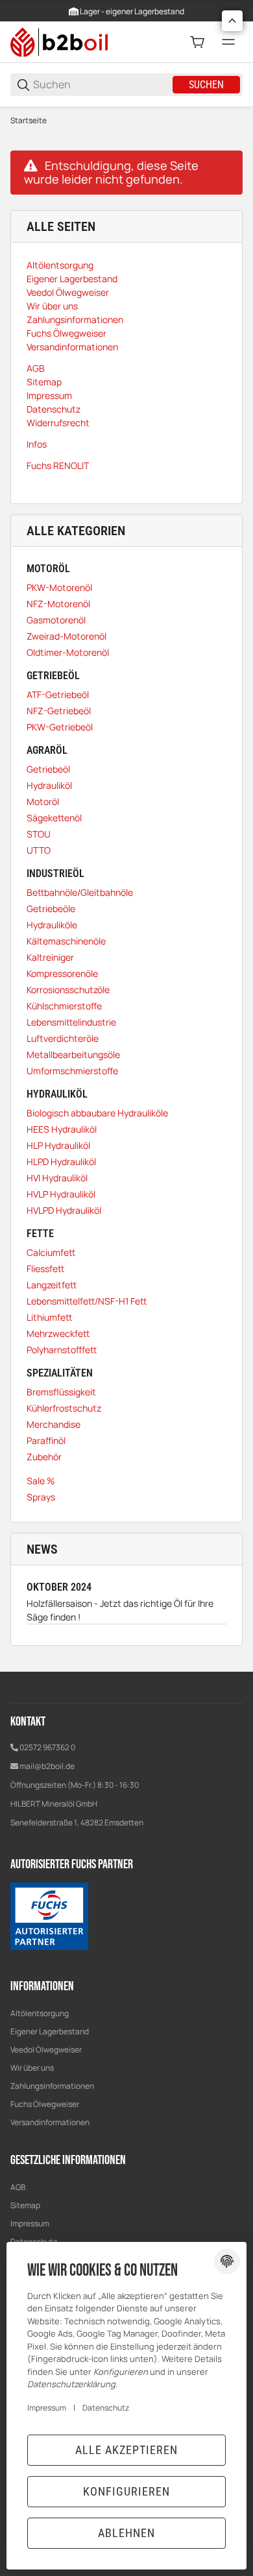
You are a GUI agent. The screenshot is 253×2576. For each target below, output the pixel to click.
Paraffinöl (46, 1440)
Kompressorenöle (62, 973)
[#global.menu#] (228, 42)
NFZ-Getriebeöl (59, 711)
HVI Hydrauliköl (57, 1178)
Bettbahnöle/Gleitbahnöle (80, 892)
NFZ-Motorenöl (58, 604)
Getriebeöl (48, 769)
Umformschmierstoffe (72, 1071)
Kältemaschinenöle (66, 941)
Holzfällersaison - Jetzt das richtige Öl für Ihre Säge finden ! (120, 1610)
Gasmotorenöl (56, 620)
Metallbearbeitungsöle (73, 1054)
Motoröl (43, 801)
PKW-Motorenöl (59, 587)
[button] (232, 21)
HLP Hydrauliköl (58, 1145)
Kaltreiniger (50, 957)
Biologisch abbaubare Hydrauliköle (97, 1113)
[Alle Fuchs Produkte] (49, 1915)
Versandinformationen (50, 2122)
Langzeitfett (52, 1285)
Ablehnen (126, 2533)
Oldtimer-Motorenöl (68, 652)
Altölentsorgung (40, 2013)
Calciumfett (51, 1252)
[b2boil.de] (59, 41)
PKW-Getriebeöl (60, 727)
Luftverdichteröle (63, 1038)
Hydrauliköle (52, 925)
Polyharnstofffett (62, 1350)
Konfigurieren (126, 2491)
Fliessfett (45, 1269)
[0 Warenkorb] (197, 42)
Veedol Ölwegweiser (46, 2050)
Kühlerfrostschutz (64, 1408)
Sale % (41, 1481)
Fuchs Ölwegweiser (45, 2104)
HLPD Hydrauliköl (61, 1162)
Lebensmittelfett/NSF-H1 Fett (87, 1301)
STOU (39, 834)
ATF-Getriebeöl (58, 694)
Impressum (30, 2223)
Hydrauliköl (49, 785)
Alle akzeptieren (126, 2450)
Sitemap (25, 2205)
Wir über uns (32, 2068)
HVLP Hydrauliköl (61, 1194)
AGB (18, 2187)
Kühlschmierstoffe (64, 1006)
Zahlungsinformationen (52, 2086)
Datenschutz (106, 2408)
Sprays (41, 1497)
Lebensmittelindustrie (71, 1022)
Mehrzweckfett (58, 1333)
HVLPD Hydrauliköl (64, 1210)
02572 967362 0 (47, 1747)
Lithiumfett (49, 1317)
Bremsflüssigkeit (61, 1392)
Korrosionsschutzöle (68, 990)
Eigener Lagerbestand (50, 2031)
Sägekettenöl (54, 818)
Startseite (29, 121)
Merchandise (54, 1424)
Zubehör (44, 1457)
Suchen (206, 85)
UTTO (39, 850)
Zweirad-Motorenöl (66, 636)
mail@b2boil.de (47, 1766)
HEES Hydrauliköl (62, 1129)
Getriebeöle (51, 909)
